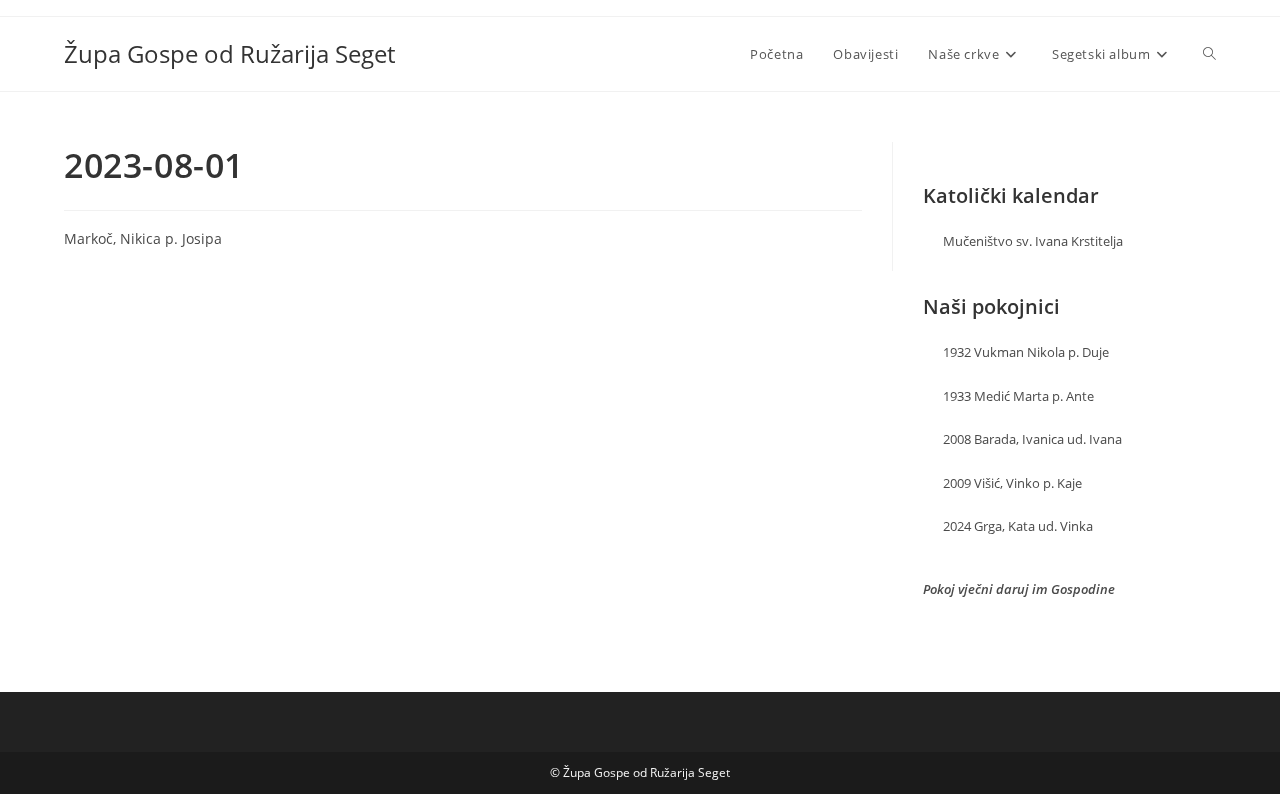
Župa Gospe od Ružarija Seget (229, 53)
